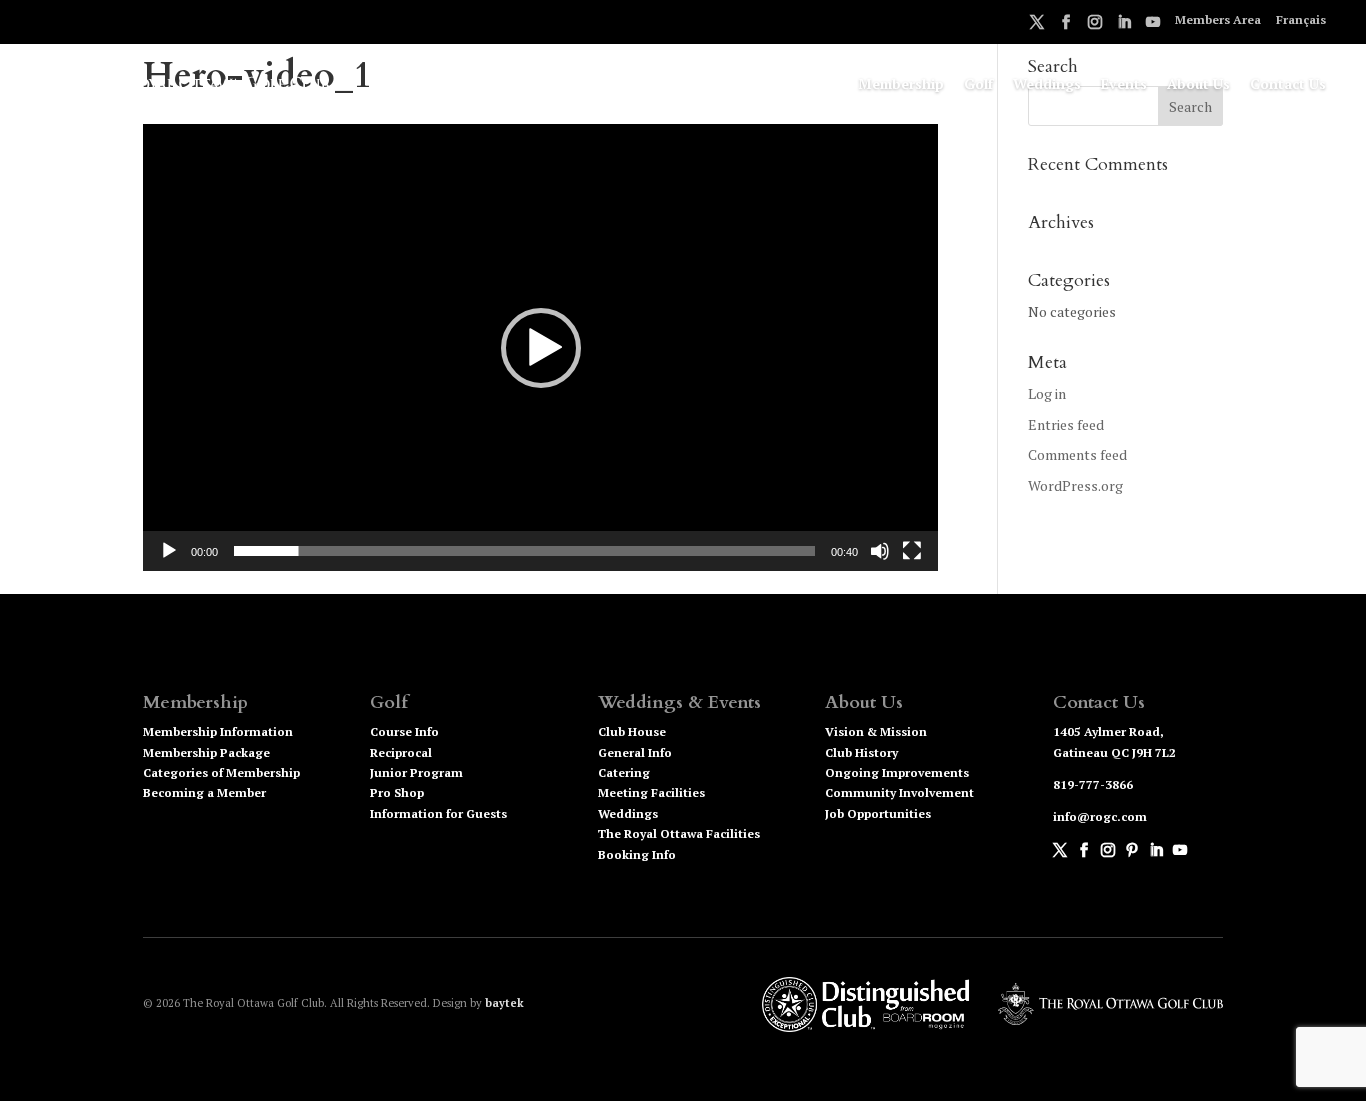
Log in (1047, 393)
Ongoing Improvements (897, 772)
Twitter (1037, 25)
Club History (861, 752)
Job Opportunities (878, 813)
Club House (632, 731)
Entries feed (1066, 424)
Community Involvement (899, 792)
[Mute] (880, 551)
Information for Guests (438, 813)
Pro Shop (397, 792)
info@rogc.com (1100, 816)
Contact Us (1288, 85)
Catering (624, 772)
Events (1124, 85)
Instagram (1095, 25)
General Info (635, 752)
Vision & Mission (876, 731)
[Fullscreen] (912, 551)
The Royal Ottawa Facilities (679, 833)
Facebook (1066, 25)
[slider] (524, 551)
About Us (1198, 85)
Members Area (1218, 20)
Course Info (404, 731)
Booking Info (637, 854)
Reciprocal (401, 752)
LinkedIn (1124, 25)
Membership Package (206, 752)
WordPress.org (1075, 485)
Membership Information (218, 731)
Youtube (1153, 25)
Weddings (1047, 85)
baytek (504, 1003)
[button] (541, 348)
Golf (978, 85)
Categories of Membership (221, 772)
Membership (901, 85)
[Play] (169, 551)
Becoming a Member (204, 792)
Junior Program (416, 772)
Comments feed (1077, 454)
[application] (540, 347)
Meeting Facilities (651, 792)
